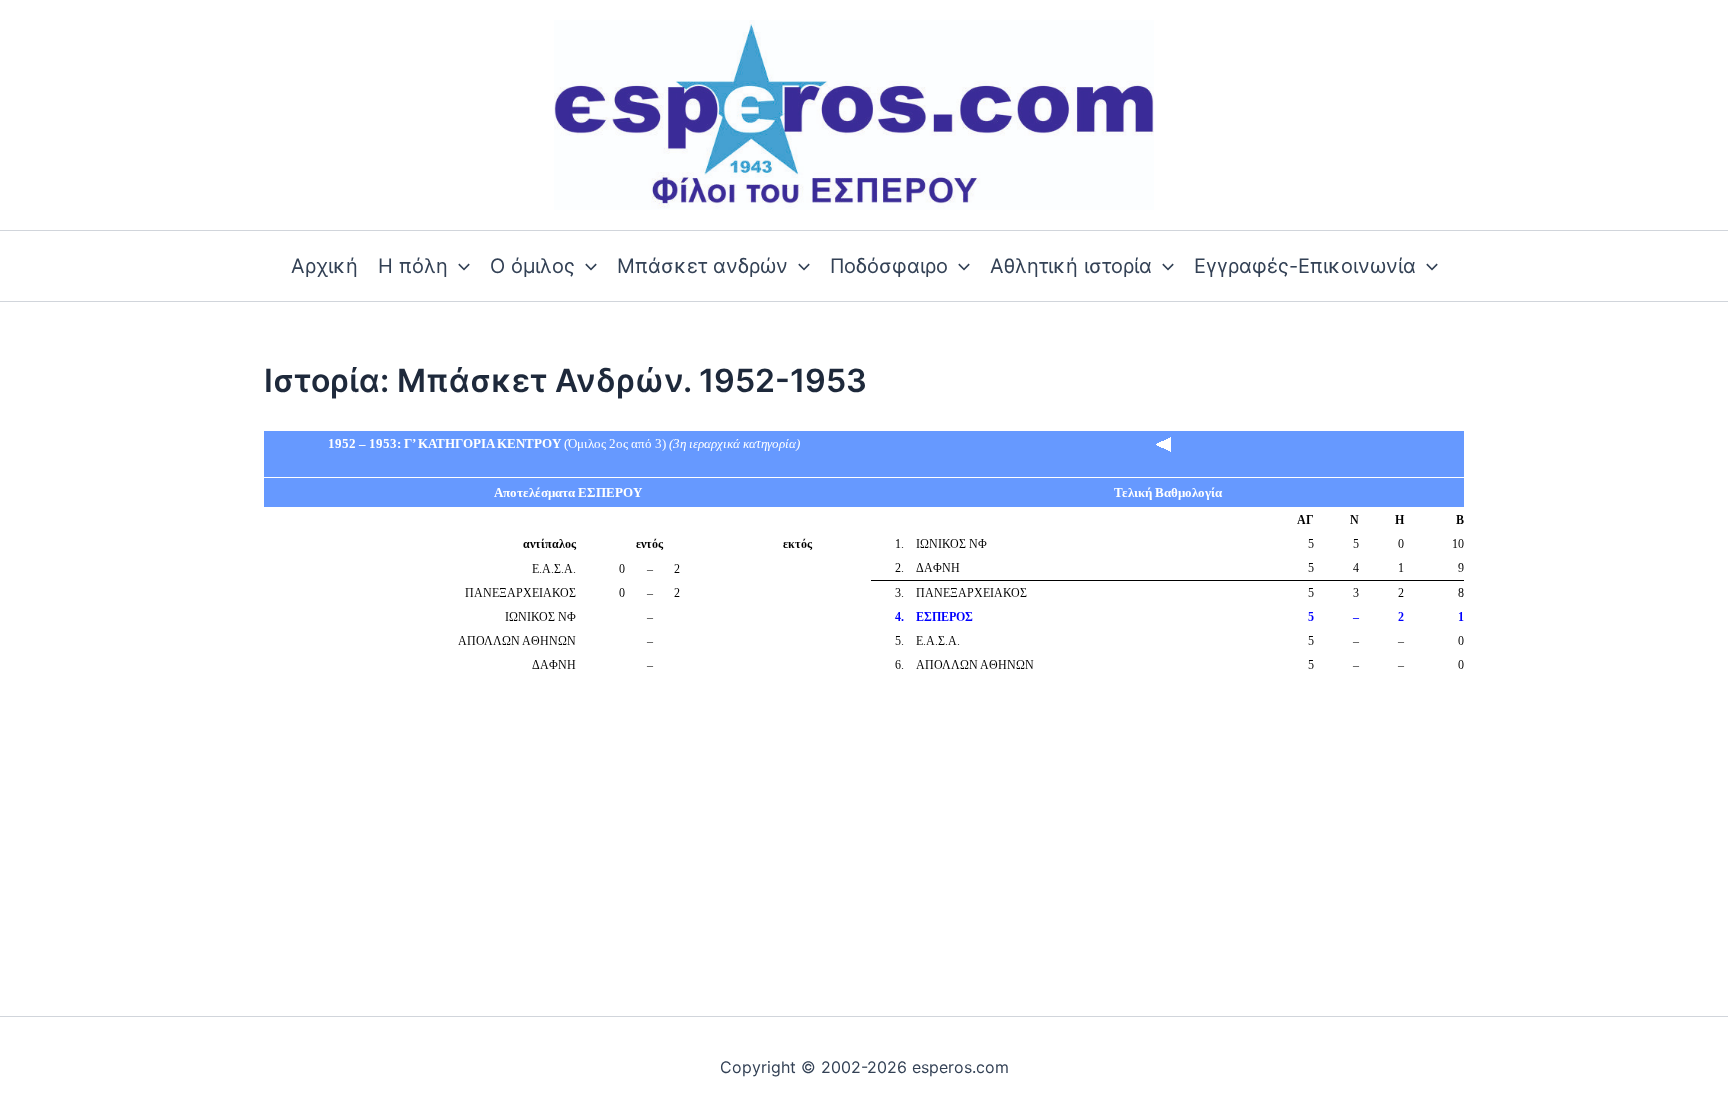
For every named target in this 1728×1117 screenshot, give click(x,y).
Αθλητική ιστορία (1071, 266)
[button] (459, 266)
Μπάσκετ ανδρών (702, 266)
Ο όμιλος (532, 266)
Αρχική (324, 266)
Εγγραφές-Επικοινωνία (1305, 266)
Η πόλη (413, 266)
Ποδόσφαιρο (889, 266)
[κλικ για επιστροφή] (1164, 443)
